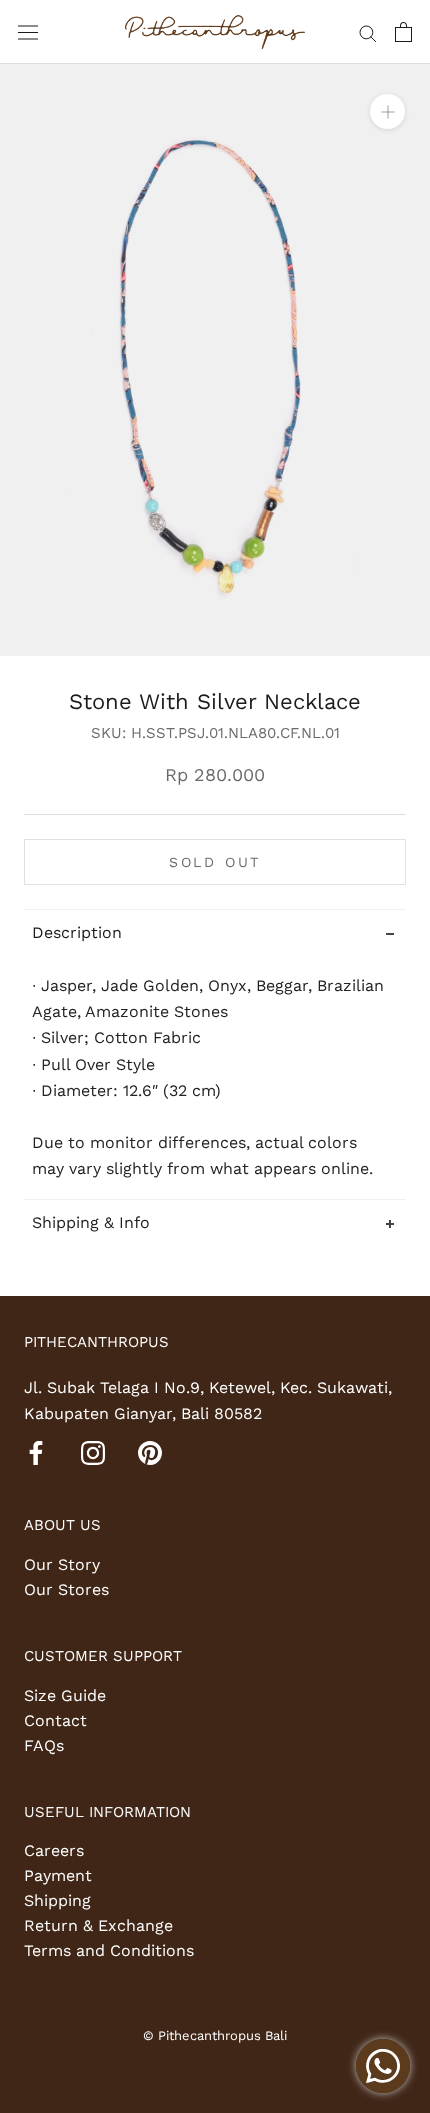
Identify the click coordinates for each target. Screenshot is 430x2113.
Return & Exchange (98, 1925)
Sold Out (215, 862)
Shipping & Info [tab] (91, 1222)
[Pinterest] (150, 1452)
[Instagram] (93, 1452)
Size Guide (65, 1695)
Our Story (62, 1564)
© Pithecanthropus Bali (215, 2035)
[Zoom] (387, 111)
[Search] (368, 32)
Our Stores (66, 1589)
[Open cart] (403, 32)
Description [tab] (77, 932)
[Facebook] (36, 1452)
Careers (54, 1850)
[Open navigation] (28, 32)
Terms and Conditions (109, 1950)
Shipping (57, 1900)
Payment (58, 1875)
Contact (55, 1720)
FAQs (44, 1745)
